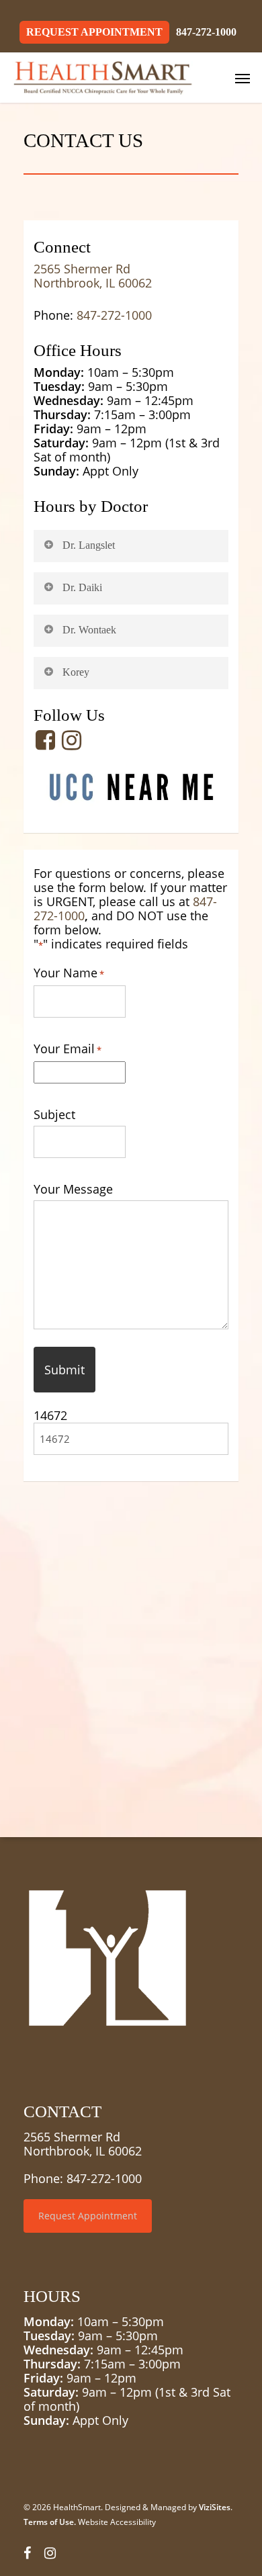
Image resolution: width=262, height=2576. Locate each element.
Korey (76, 672)
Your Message (73, 1189)
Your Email (68, 1049)
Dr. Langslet (89, 545)
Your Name (69, 973)
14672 (50, 1415)
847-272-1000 (114, 315)
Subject (54, 1115)
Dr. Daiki (82, 587)
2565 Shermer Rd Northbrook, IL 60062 (93, 276)
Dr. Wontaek (89, 630)
